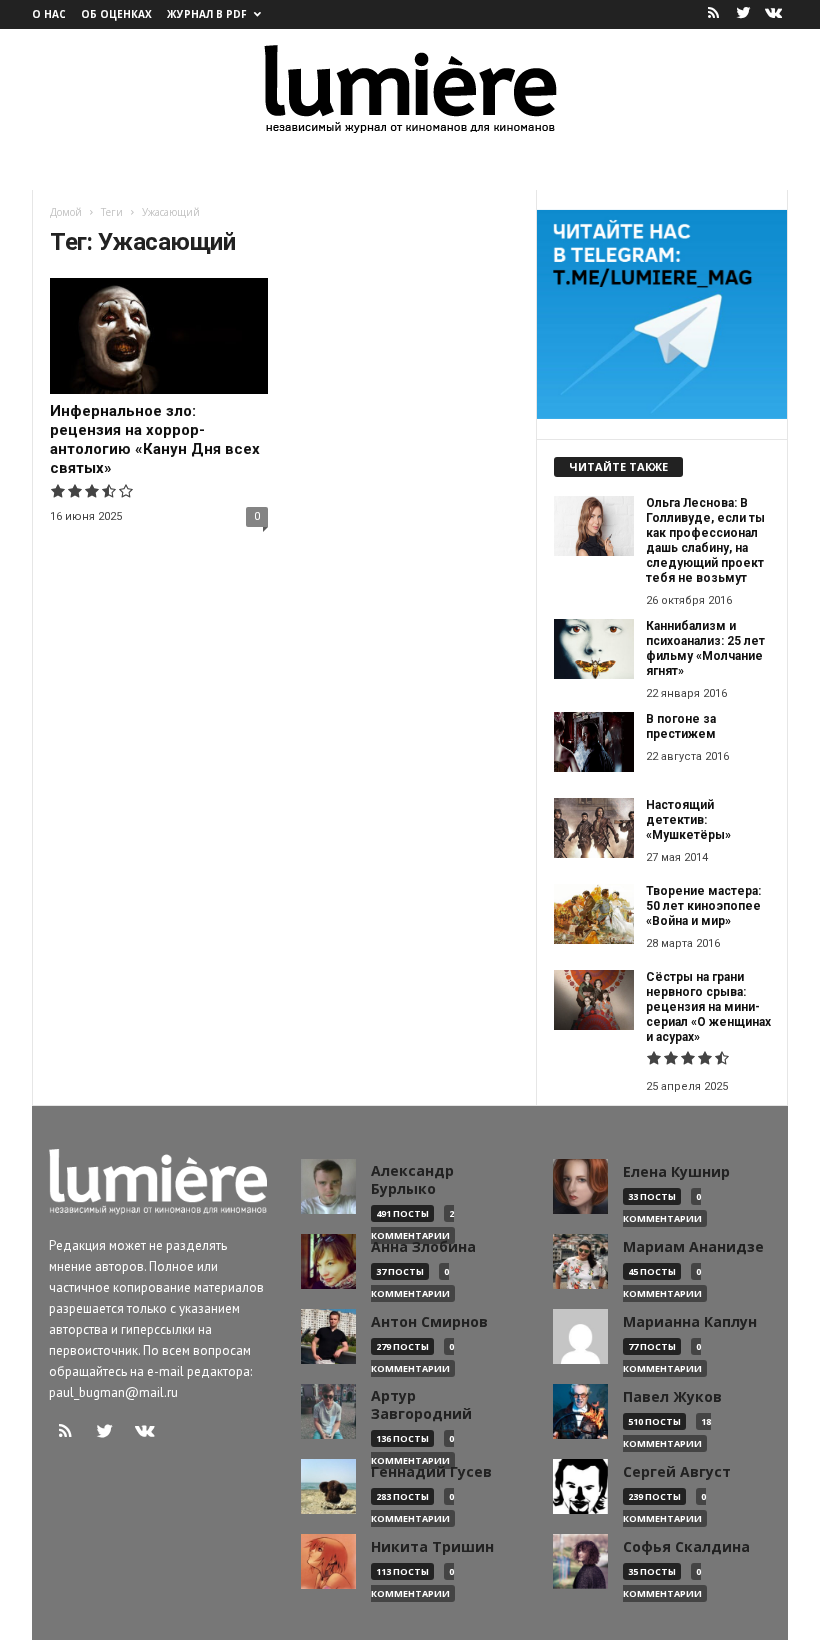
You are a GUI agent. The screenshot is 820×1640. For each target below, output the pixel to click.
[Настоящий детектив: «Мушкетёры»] (594, 828)
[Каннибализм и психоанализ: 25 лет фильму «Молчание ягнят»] (594, 649)
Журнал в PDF (207, 14)
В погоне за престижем (681, 726)
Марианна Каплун (690, 1322)
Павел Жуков (672, 1397)
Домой (66, 212)
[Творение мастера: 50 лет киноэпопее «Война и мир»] (594, 914)
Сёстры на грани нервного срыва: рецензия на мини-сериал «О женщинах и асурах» (708, 1007)
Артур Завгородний (421, 1405)
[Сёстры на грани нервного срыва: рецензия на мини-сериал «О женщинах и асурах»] (594, 1000)
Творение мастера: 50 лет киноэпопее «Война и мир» (703, 906)
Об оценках (116, 14)
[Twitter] (743, 14)
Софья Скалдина (686, 1547)
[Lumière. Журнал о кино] (410, 87)
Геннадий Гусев (431, 1472)
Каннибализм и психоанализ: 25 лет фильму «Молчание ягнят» (705, 648)
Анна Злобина (423, 1247)
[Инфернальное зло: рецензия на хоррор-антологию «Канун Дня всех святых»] (159, 336)
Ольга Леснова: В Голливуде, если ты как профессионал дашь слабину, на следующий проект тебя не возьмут (705, 540)
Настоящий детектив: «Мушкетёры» (688, 820)
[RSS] (713, 14)
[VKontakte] (773, 14)
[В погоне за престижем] (594, 742)
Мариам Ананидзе (693, 1247)
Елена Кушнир (676, 1172)
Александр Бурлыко (412, 1180)
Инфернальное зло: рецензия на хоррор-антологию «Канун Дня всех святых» (155, 439)
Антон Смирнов (429, 1322)
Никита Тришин (432, 1547)
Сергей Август (677, 1472)
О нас (49, 14)
